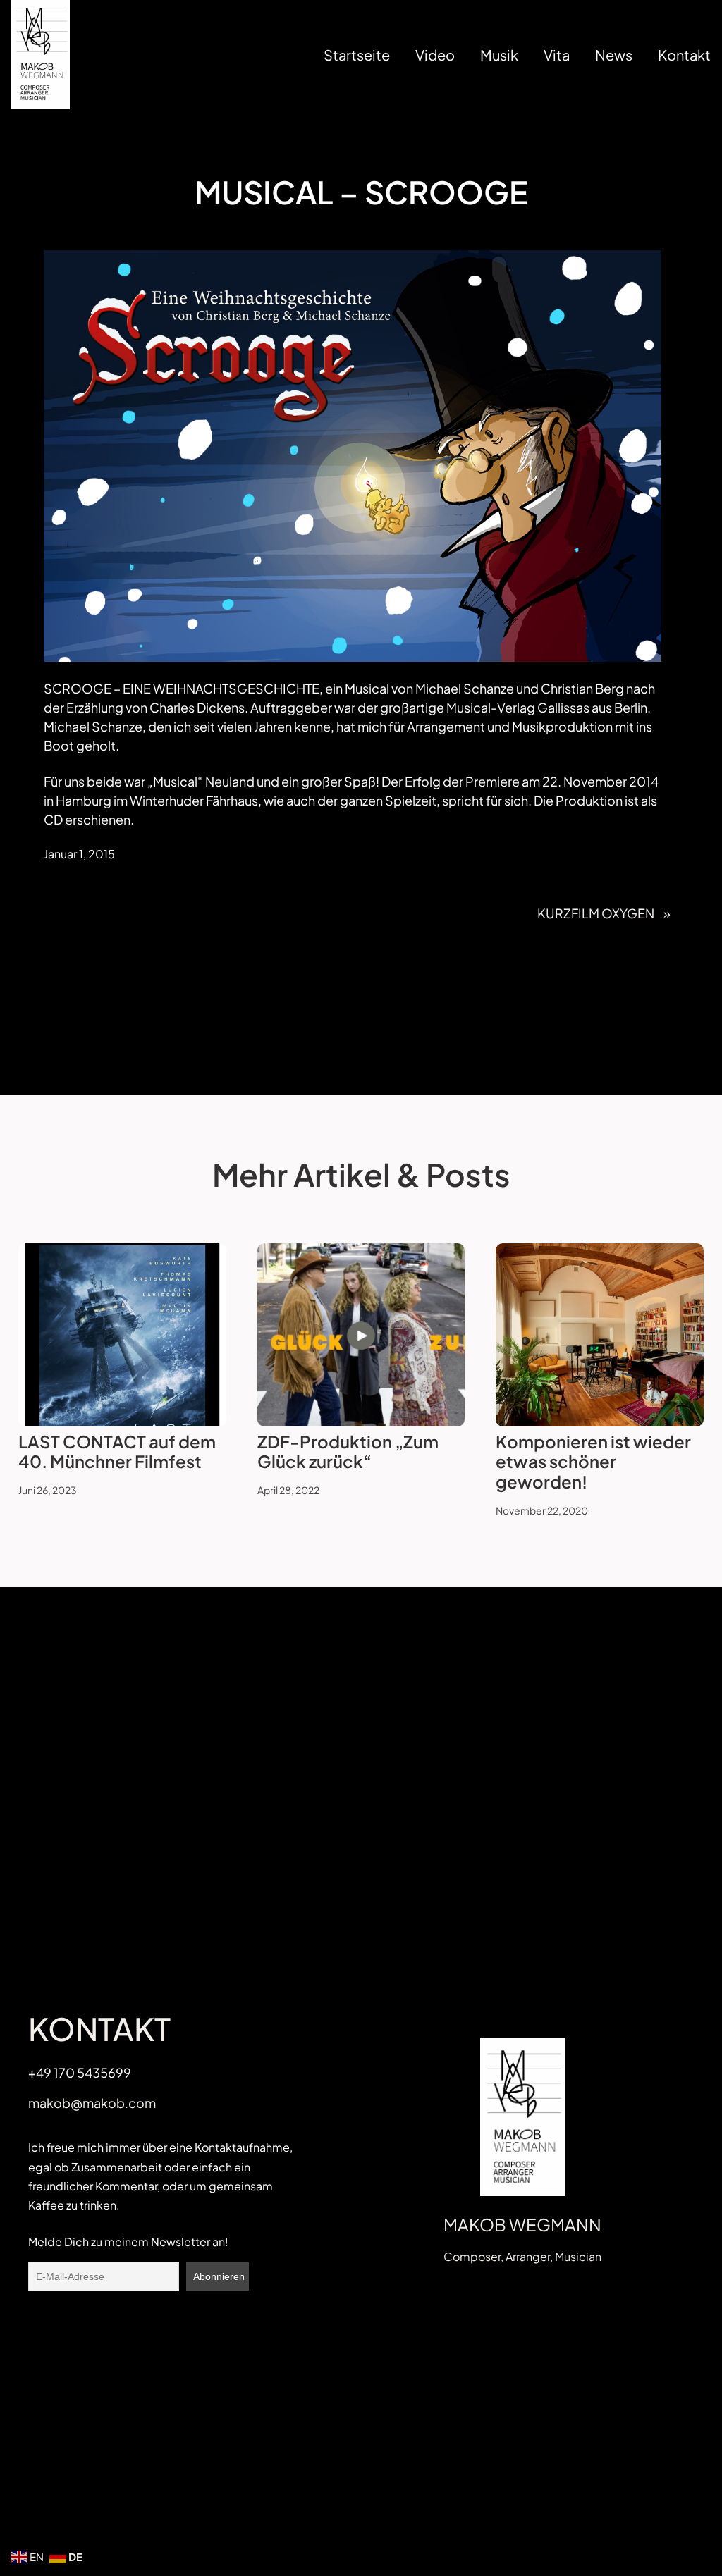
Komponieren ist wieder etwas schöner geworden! (593, 1462)
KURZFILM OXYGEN (596, 913)
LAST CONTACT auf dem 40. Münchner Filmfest (117, 1452)
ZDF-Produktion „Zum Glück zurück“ (348, 1452)
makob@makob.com (92, 2103)
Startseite (357, 55)
